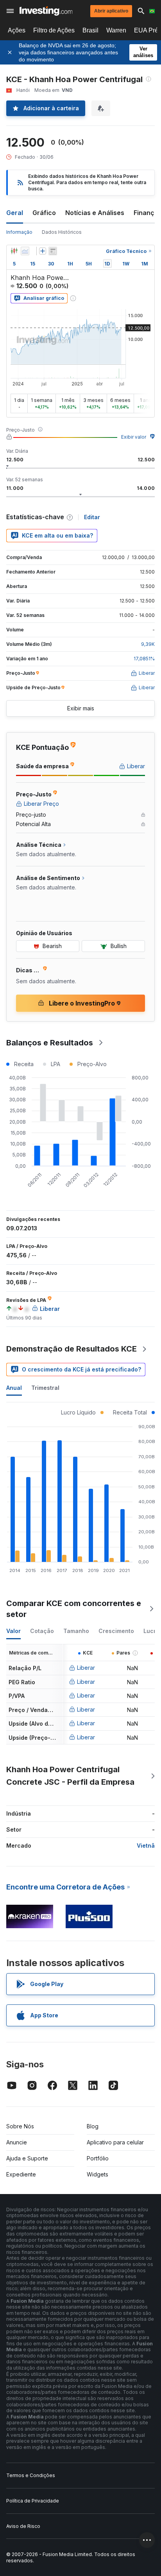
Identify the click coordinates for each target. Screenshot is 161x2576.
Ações (17, 30)
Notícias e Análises (95, 213)
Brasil (90, 30)
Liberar (86, 1668)
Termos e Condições (31, 2475)
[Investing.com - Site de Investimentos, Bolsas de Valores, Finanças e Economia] (46, 11)
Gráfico (44, 213)
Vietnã (146, 1846)
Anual (14, 1388)
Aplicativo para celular (115, 2142)
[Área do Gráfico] (25, 251)
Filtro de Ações (54, 30)
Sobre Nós (20, 2126)
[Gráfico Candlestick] (14, 251)
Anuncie (17, 2142)
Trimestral (45, 1388)
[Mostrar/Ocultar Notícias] (53, 251)
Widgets (97, 2174)
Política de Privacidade (33, 2501)
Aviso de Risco (23, 2526)
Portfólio (98, 2158)
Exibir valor (134, 437)
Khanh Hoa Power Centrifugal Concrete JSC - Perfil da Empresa (70, 1776)
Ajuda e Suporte (27, 2158)
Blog (93, 2126)
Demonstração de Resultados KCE (72, 1349)
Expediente (21, 2174)
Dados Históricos (62, 232)
